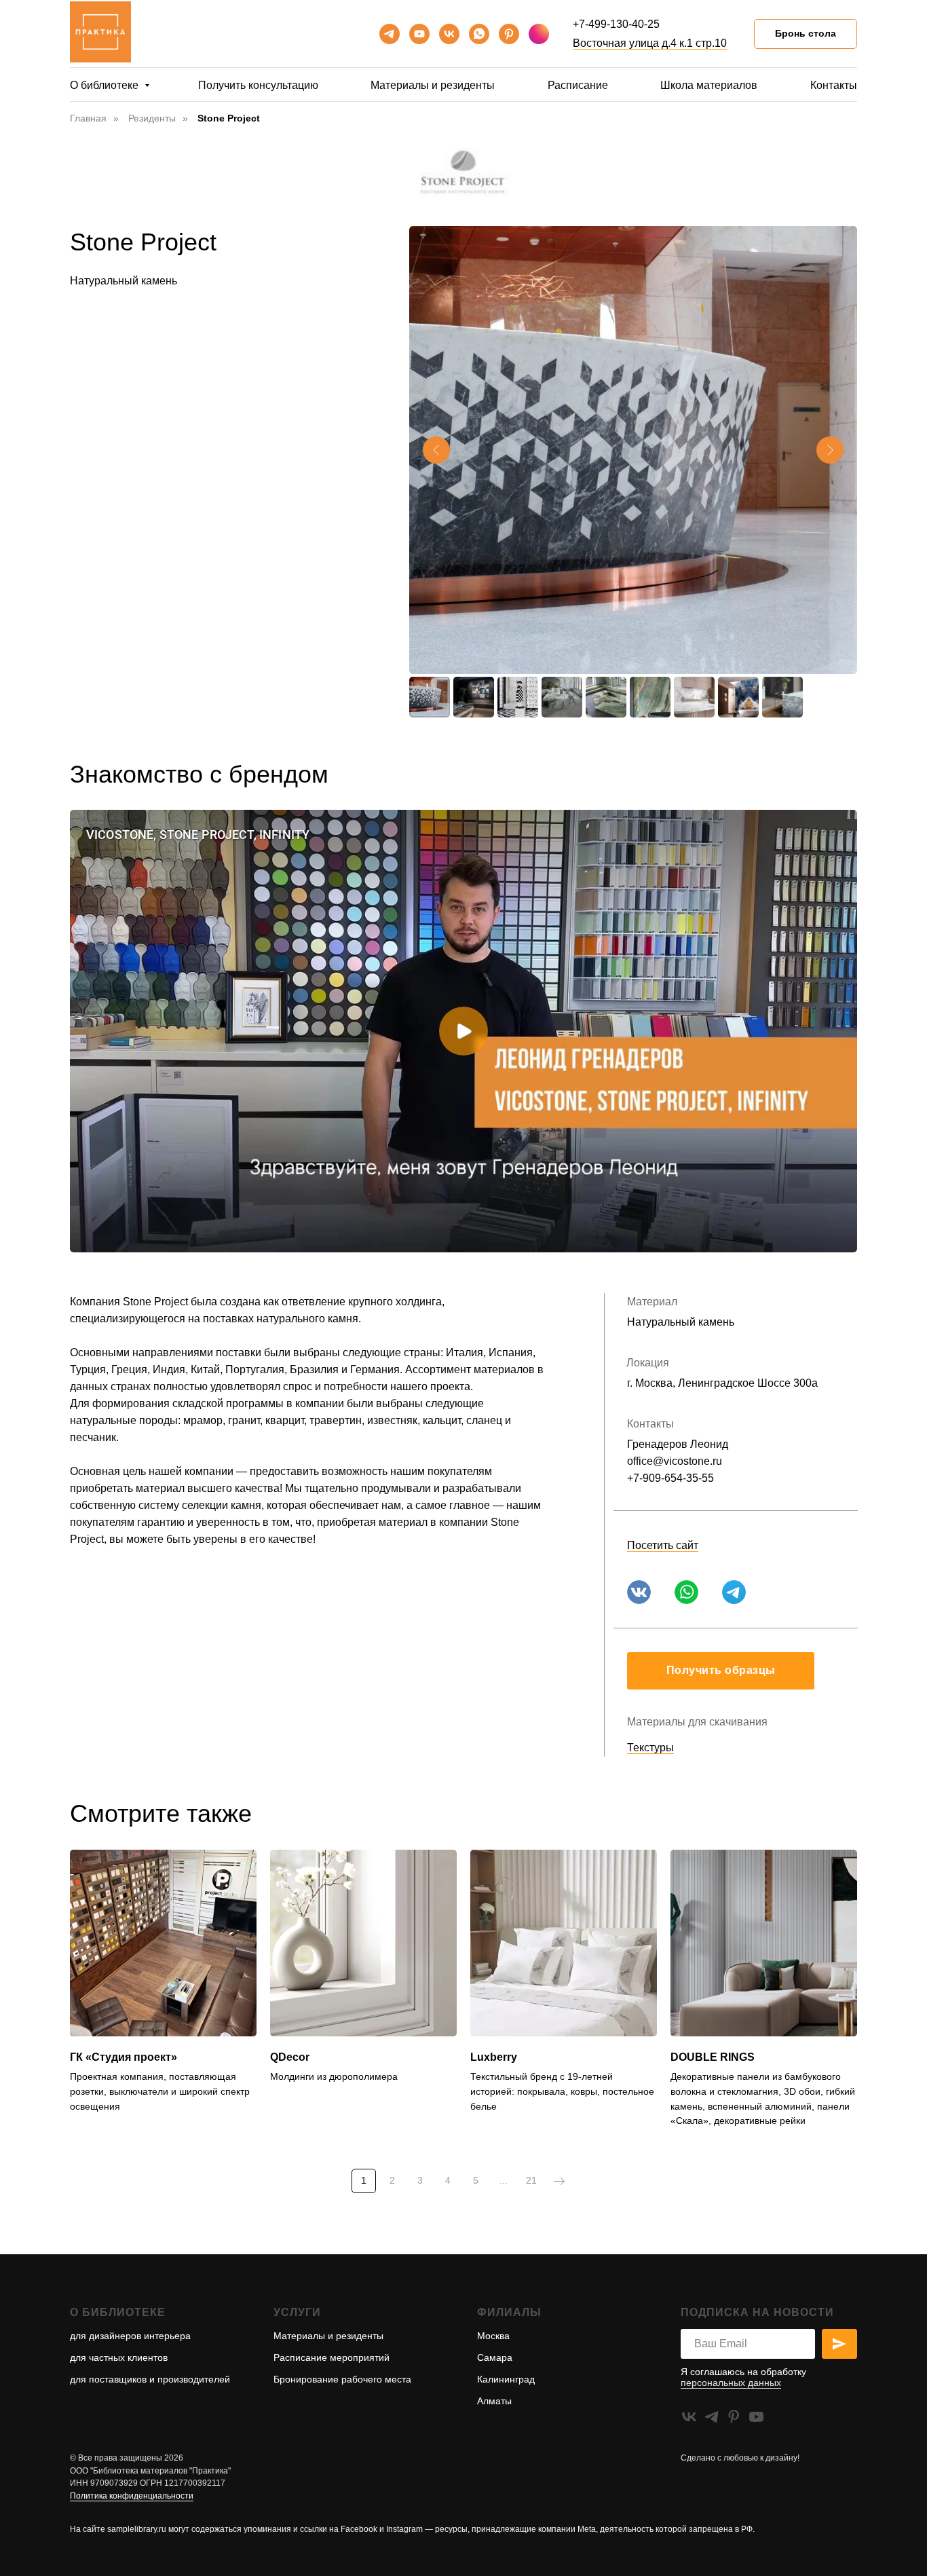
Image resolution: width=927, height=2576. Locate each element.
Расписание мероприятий (332, 2357)
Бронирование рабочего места (342, 2379)
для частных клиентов (119, 2357)
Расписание (578, 85)
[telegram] (390, 34)
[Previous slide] (436, 450)
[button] (721, 1671)
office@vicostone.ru (675, 1461)
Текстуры (650, 1748)
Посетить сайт (663, 1545)
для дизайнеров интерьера (130, 2336)
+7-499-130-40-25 (616, 24)
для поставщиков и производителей (150, 2379)
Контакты (834, 85)
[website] (539, 34)
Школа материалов (709, 85)
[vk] (449, 34)
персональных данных (731, 2383)
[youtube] (419, 34)
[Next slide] (830, 450)
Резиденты (152, 118)
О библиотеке (106, 85)
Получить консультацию (258, 85)
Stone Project (229, 118)
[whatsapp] (479, 34)
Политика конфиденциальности (132, 2496)
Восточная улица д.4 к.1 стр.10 (650, 43)
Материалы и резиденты (433, 85)
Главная (88, 118)
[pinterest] (509, 34)
